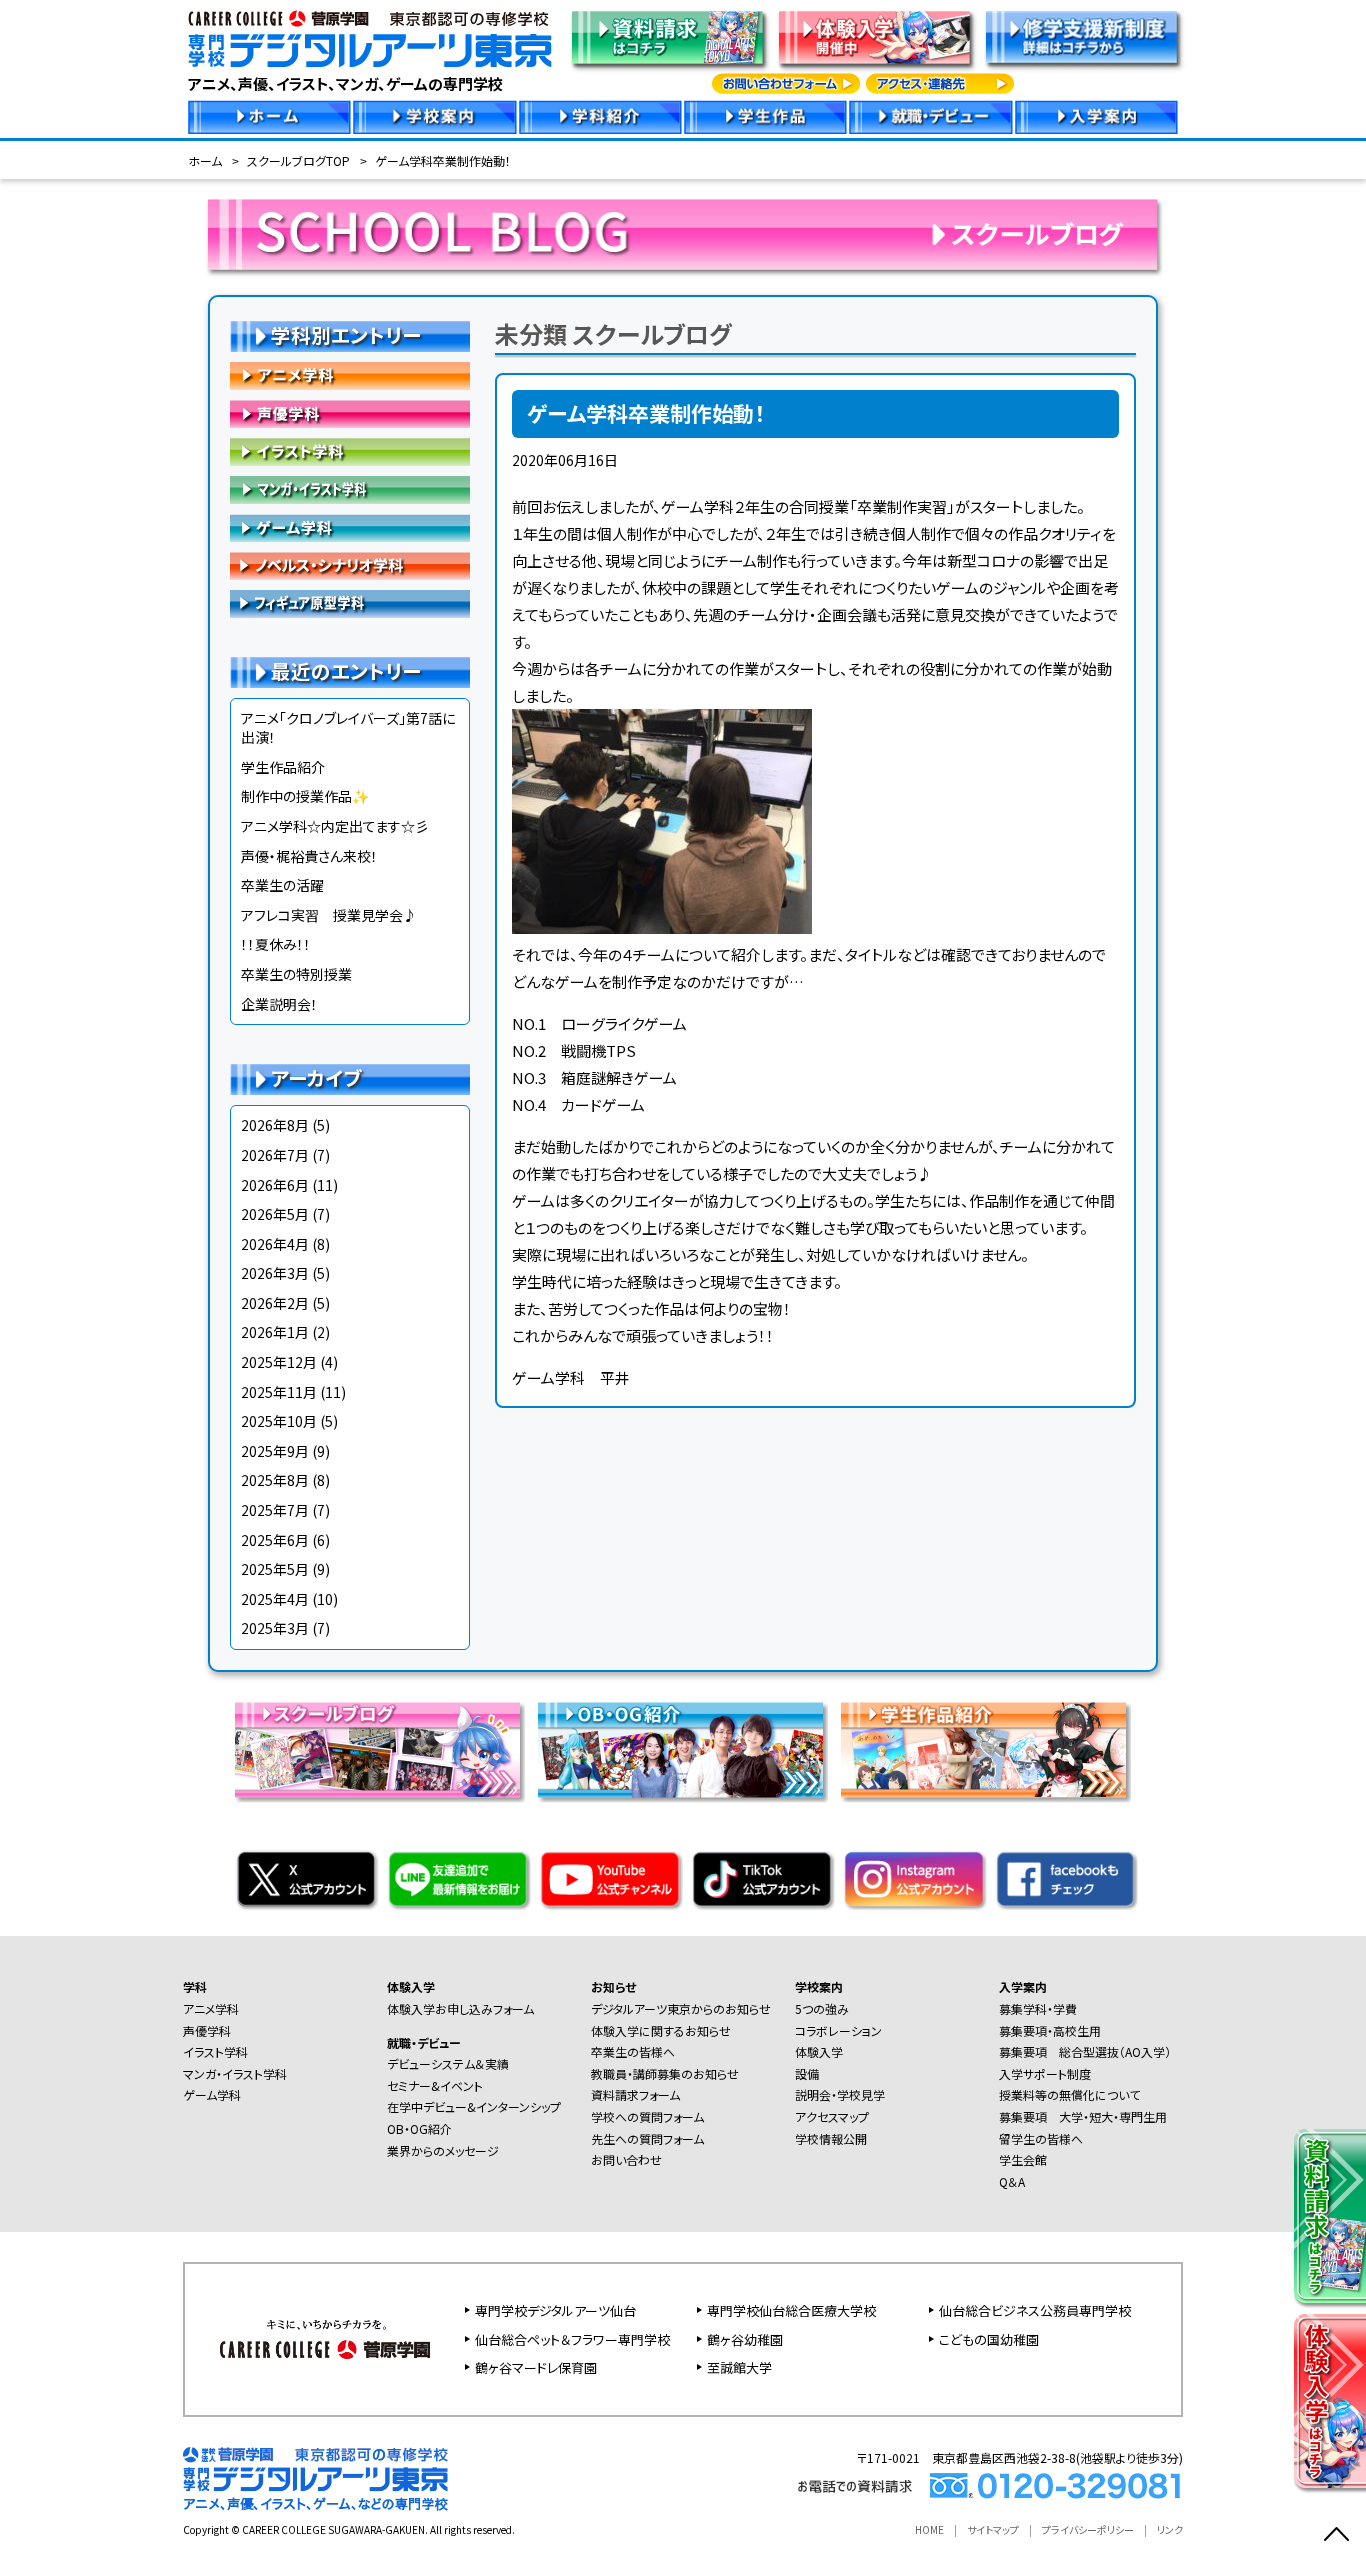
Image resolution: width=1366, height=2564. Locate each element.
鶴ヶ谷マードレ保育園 (536, 2367)
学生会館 (1023, 2159)
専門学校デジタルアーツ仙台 (555, 2310)
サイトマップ (993, 2529)
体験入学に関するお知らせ (661, 2030)
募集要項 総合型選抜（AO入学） (1085, 2051)
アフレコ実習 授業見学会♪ (329, 915)
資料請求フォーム (635, 2094)
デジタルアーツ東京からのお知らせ (681, 2008)
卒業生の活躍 (282, 885)
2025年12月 (279, 1362)
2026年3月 (275, 1273)
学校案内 (819, 1986)
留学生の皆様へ (1041, 2138)
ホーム (205, 160)
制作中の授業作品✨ (305, 796)
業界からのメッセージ (443, 2150)
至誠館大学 (739, 2367)
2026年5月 (275, 1214)
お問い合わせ (626, 2159)
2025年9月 (275, 1451)
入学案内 (1023, 1986)
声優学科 (350, 414)
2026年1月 (275, 1332)
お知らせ (613, 1986)
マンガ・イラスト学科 (350, 490)
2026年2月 (275, 1303)
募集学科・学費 (1038, 2008)
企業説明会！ (279, 1004)
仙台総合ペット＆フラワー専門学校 (572, 2339)
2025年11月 (279, 1392)
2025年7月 (275, 1510)
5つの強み (822, 2008)
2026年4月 (275, 1244)
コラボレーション (838, 2030)
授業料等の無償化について (1069, 2094)
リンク (1170, 2529)
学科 (195, 1986)
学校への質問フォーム (647, 2116)
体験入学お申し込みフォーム (460, 2008)
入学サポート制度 (1045, 2073)
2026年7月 (275, 1155)
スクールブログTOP (298, 160)
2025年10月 (279, 1421)
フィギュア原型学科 (350, 604)
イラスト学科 (350, 452)
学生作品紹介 (283, 767)
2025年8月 (275, 1480)
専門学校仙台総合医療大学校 (791, 2310)
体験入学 (411, 1986)
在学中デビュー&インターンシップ (474, 2106)
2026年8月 (275, 1125)
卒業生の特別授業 (296, 974)
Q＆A (1012, 2181)
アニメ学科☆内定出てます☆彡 (335, 826)
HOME (929, 2529)
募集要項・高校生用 (1050, 2030)
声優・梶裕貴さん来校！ (309, 856)
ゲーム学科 (350, 528)
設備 (807, 2073)
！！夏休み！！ (276, 944)
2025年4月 (275, 1599)
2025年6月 (275, 1540)
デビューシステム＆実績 (448, 2063)
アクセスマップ (832, 2116)
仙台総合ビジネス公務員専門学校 (1035, 2310)
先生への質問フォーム (647, 2138)
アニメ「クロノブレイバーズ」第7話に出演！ (348, 728)
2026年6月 (275, 1185)
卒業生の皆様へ (633, 2051)
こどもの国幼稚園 (989, 2339)
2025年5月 (275, 1569)
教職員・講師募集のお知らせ (665, 2073)
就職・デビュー (424, 2042)
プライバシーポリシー (1088, 2529)
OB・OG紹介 (419, 2128)
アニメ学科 (350, 376)
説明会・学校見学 (840, 2094)
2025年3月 (275, 1628)
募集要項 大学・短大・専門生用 (1083, 2116)
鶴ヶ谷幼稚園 (745, 2339)
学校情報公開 (831, 2138)
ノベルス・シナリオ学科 (350, 566)
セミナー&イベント (435, 2085)
